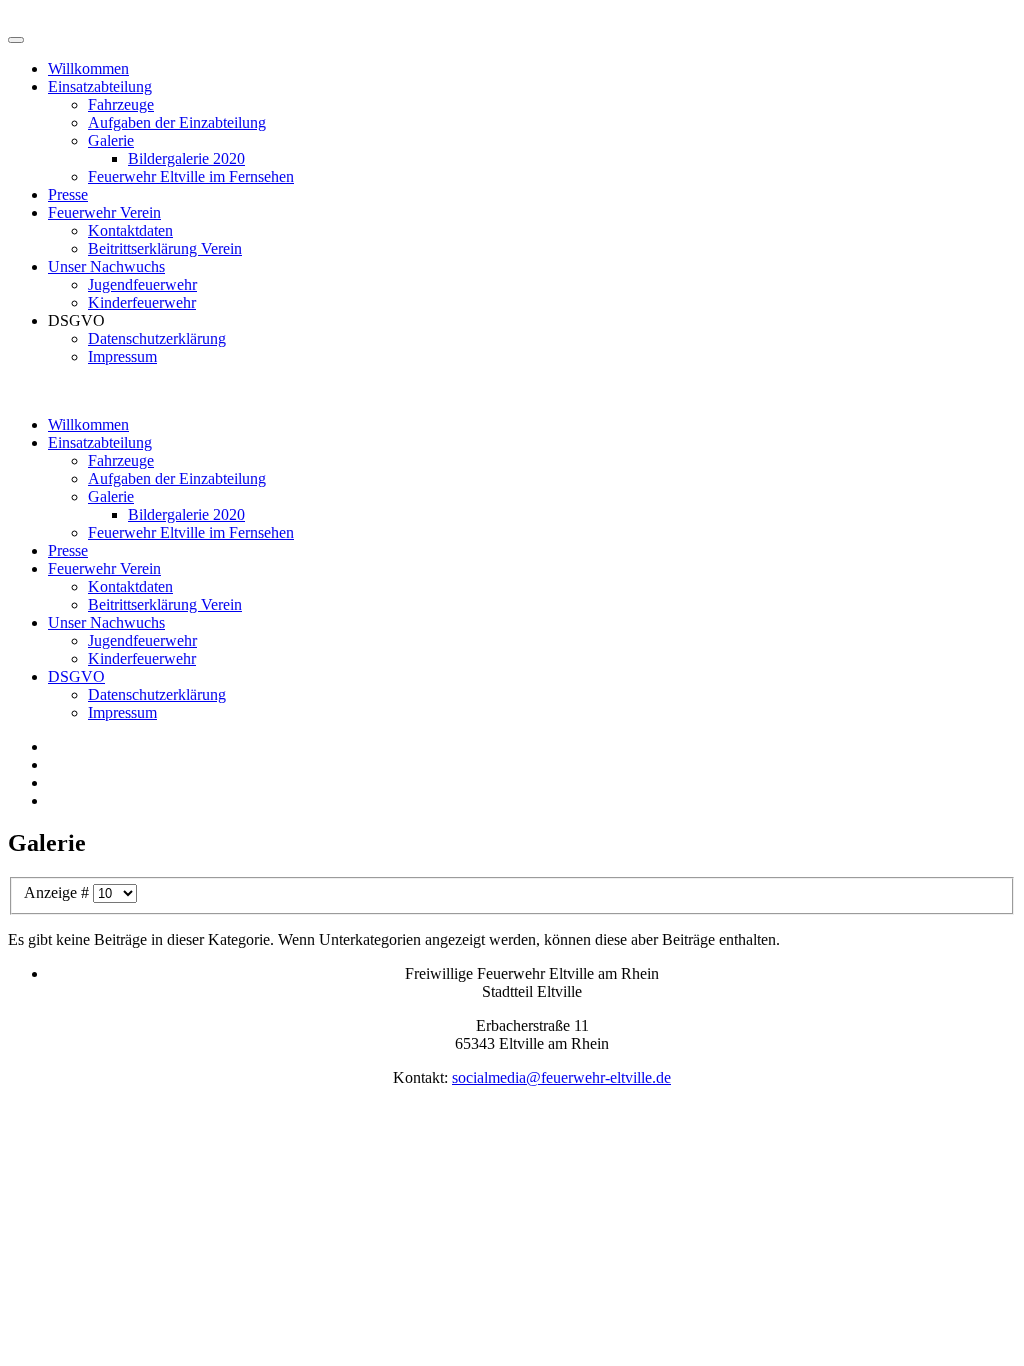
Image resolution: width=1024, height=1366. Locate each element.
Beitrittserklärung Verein (165, 248)
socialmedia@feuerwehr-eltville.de (561, 1077)
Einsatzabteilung (100, 86)
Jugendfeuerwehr (142, 284)
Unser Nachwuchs (106, 266)
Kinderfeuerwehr (142, 302)
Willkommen (88, 68)
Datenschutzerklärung (157, 338)
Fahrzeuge (121, 104)
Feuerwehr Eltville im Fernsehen (191, 176)
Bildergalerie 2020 (186, 158)
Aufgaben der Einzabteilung (177, 122)
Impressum (122, 356)
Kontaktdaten (130, 230)
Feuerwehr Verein (104, 212)
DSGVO (76, 676)
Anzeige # (58, 892)
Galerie (111, 140)
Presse (68, 194)
